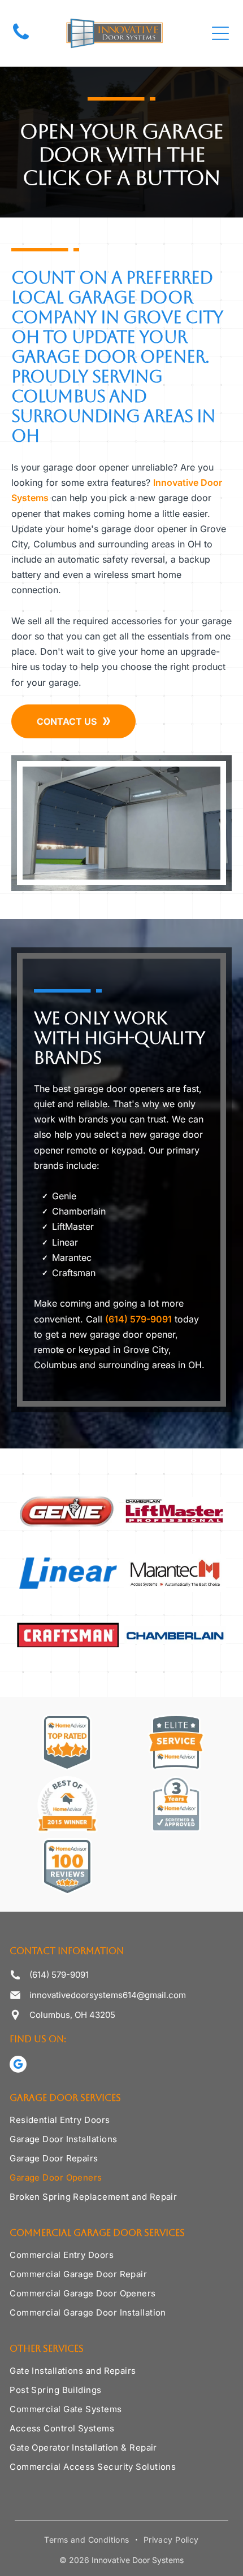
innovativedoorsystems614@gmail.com (108, 1995)
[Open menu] (220, 33)
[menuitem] (121, 2124)
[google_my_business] (18, 2066)
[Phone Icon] (21, 39)
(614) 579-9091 (138, 1319)
